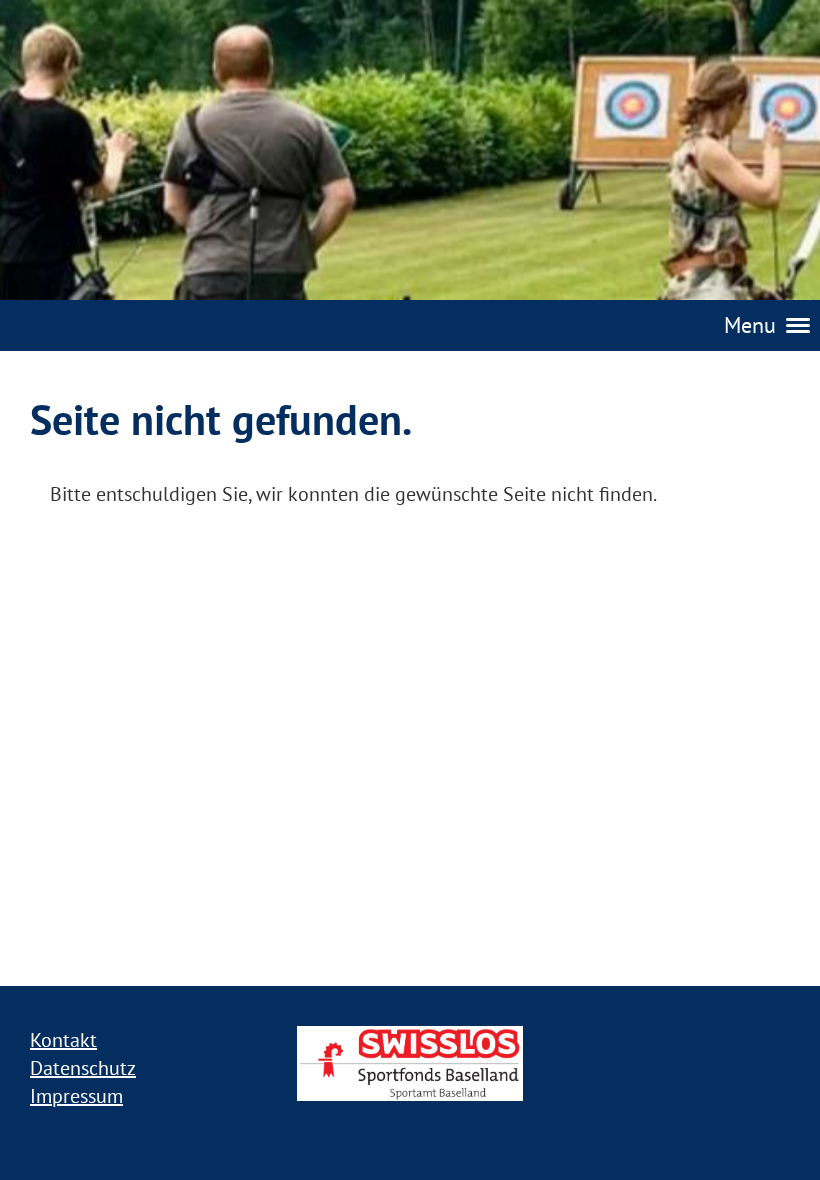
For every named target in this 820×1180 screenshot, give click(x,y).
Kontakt (63, 1040)
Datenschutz (83, 1068)
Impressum (76, 1096)
